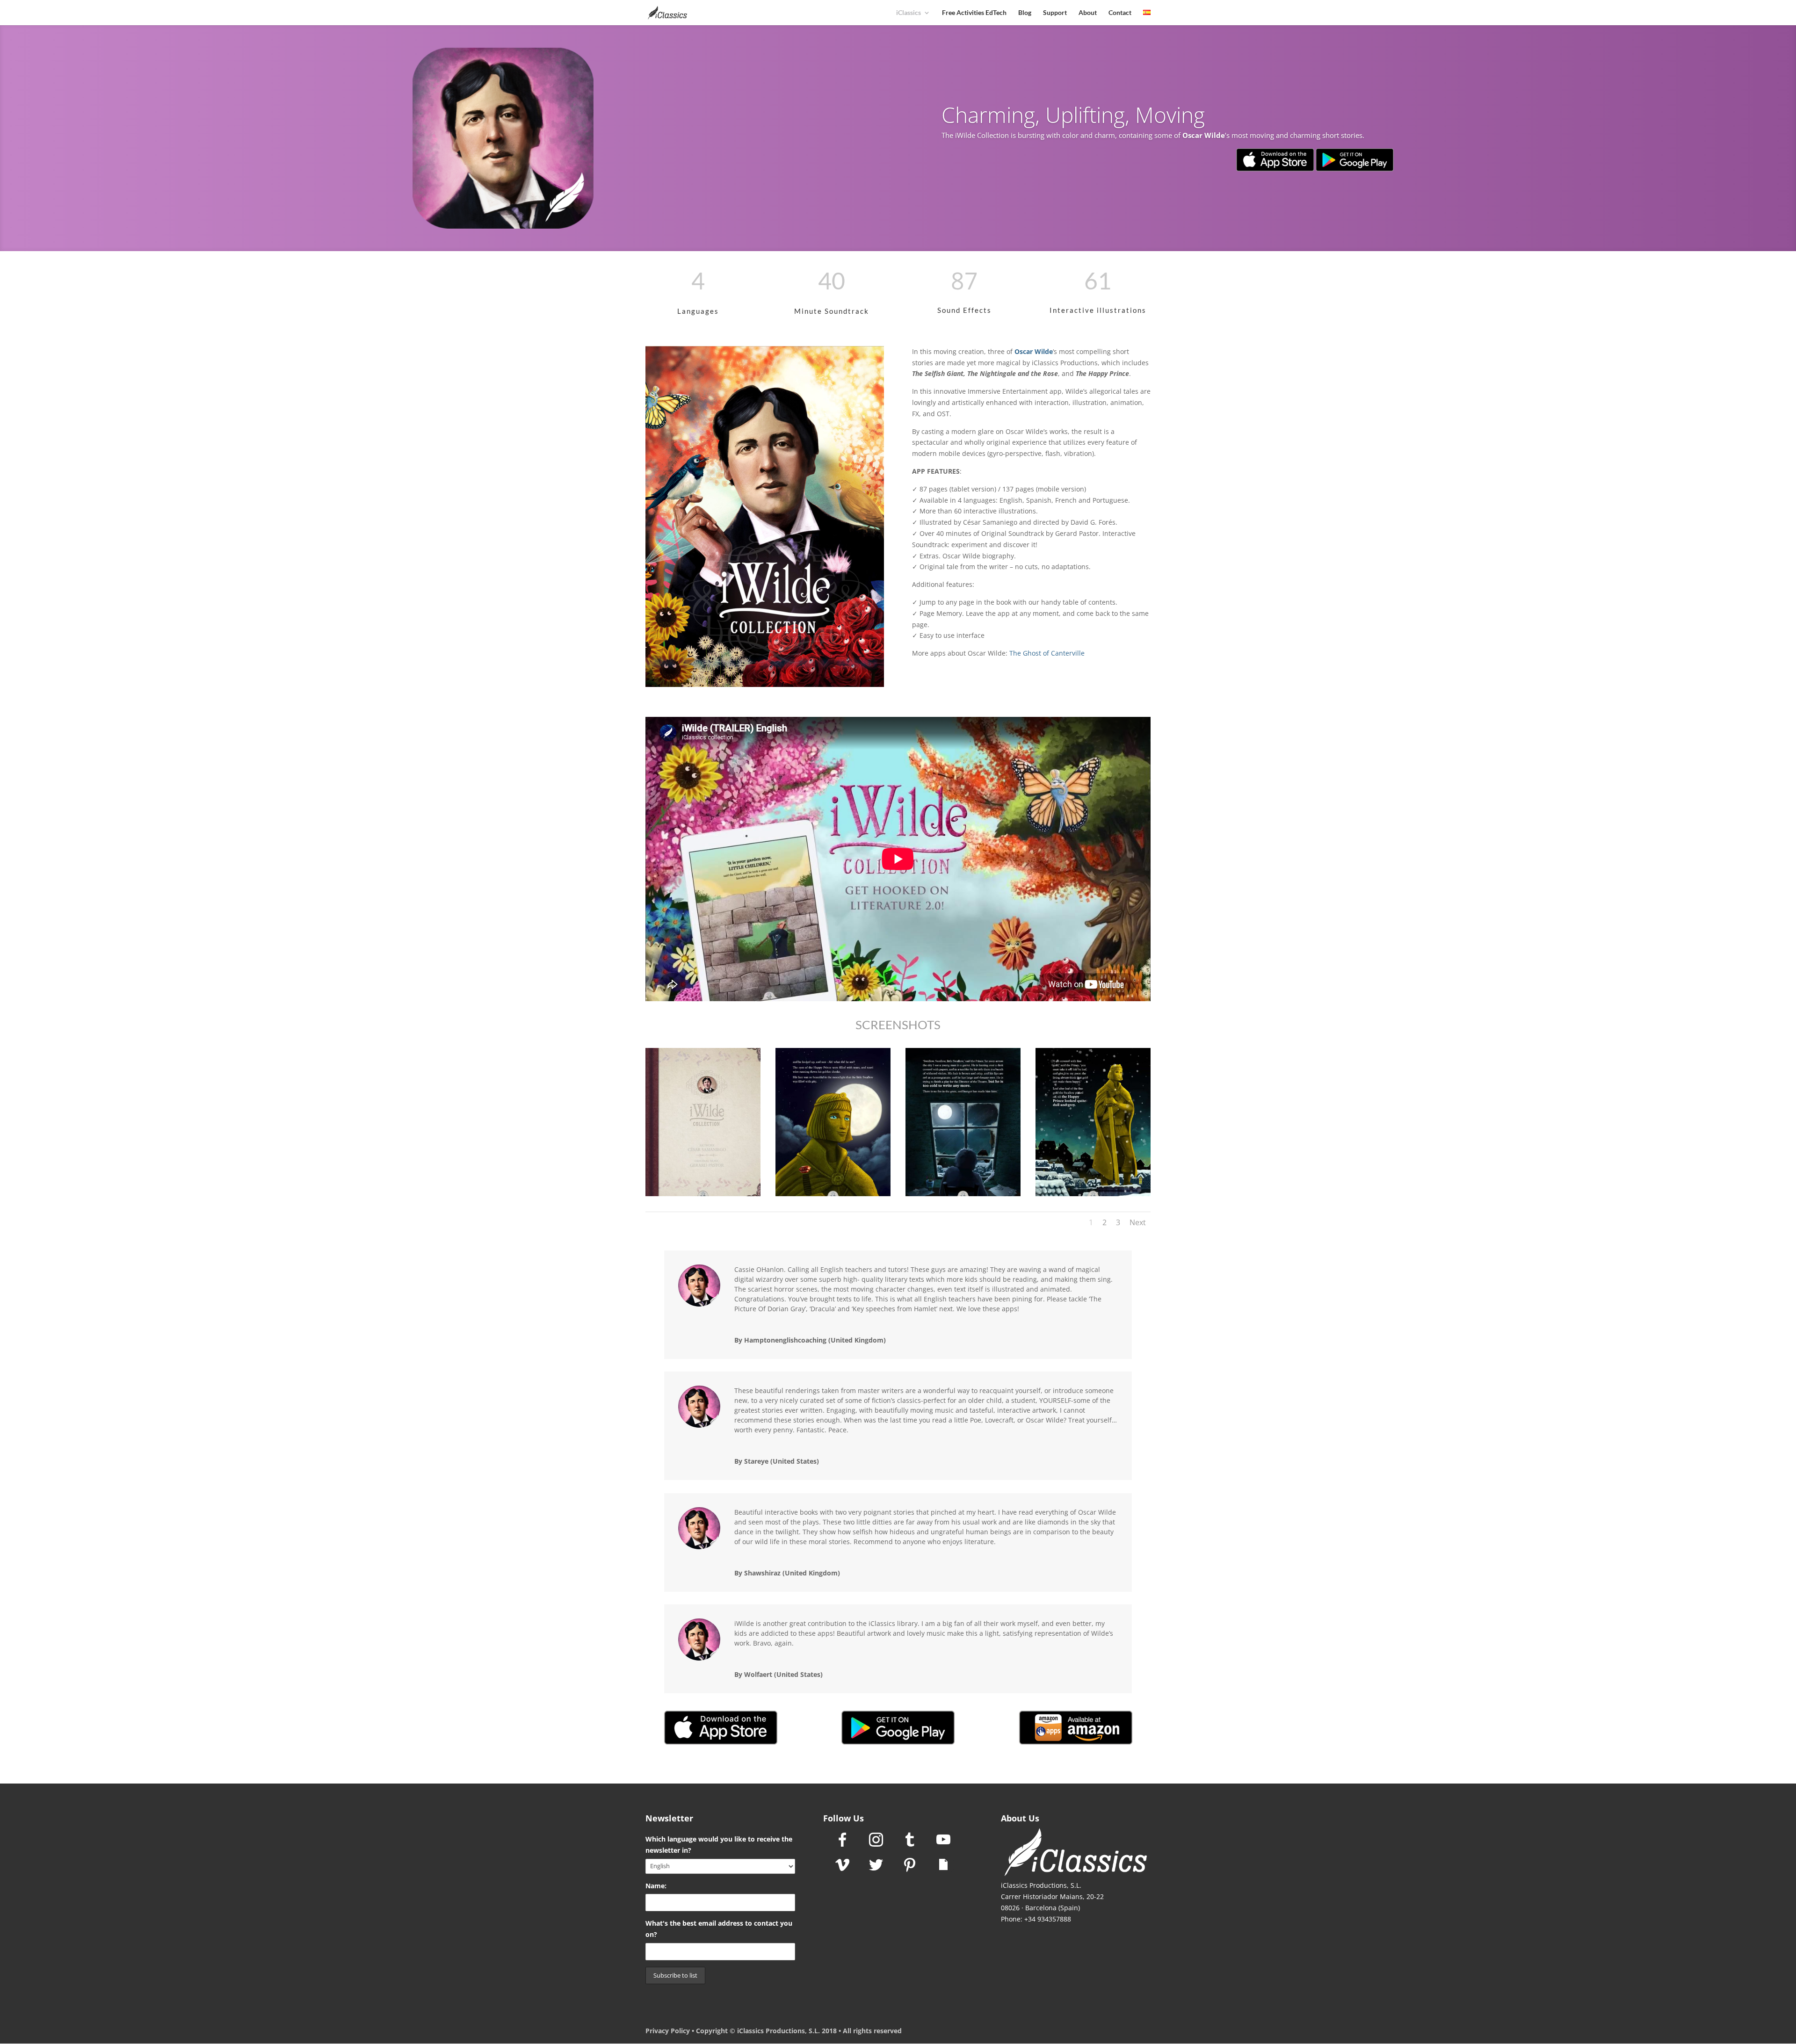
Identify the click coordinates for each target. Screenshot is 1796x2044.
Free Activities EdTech (974, 13)
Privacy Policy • (671, 2031)
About (1088, 13)
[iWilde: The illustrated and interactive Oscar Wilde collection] (703, 1196)
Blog (1025, 13)
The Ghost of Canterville (1047, 653)
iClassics (909, 13)
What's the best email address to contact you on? (719, 1929)
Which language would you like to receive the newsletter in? (719, 1845)
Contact (1120, 13)
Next (1138, 1222)
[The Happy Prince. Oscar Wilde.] (833, 1196)
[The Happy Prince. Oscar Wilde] (963, 1196)
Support (1055, 13)
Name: (656, 1886)
